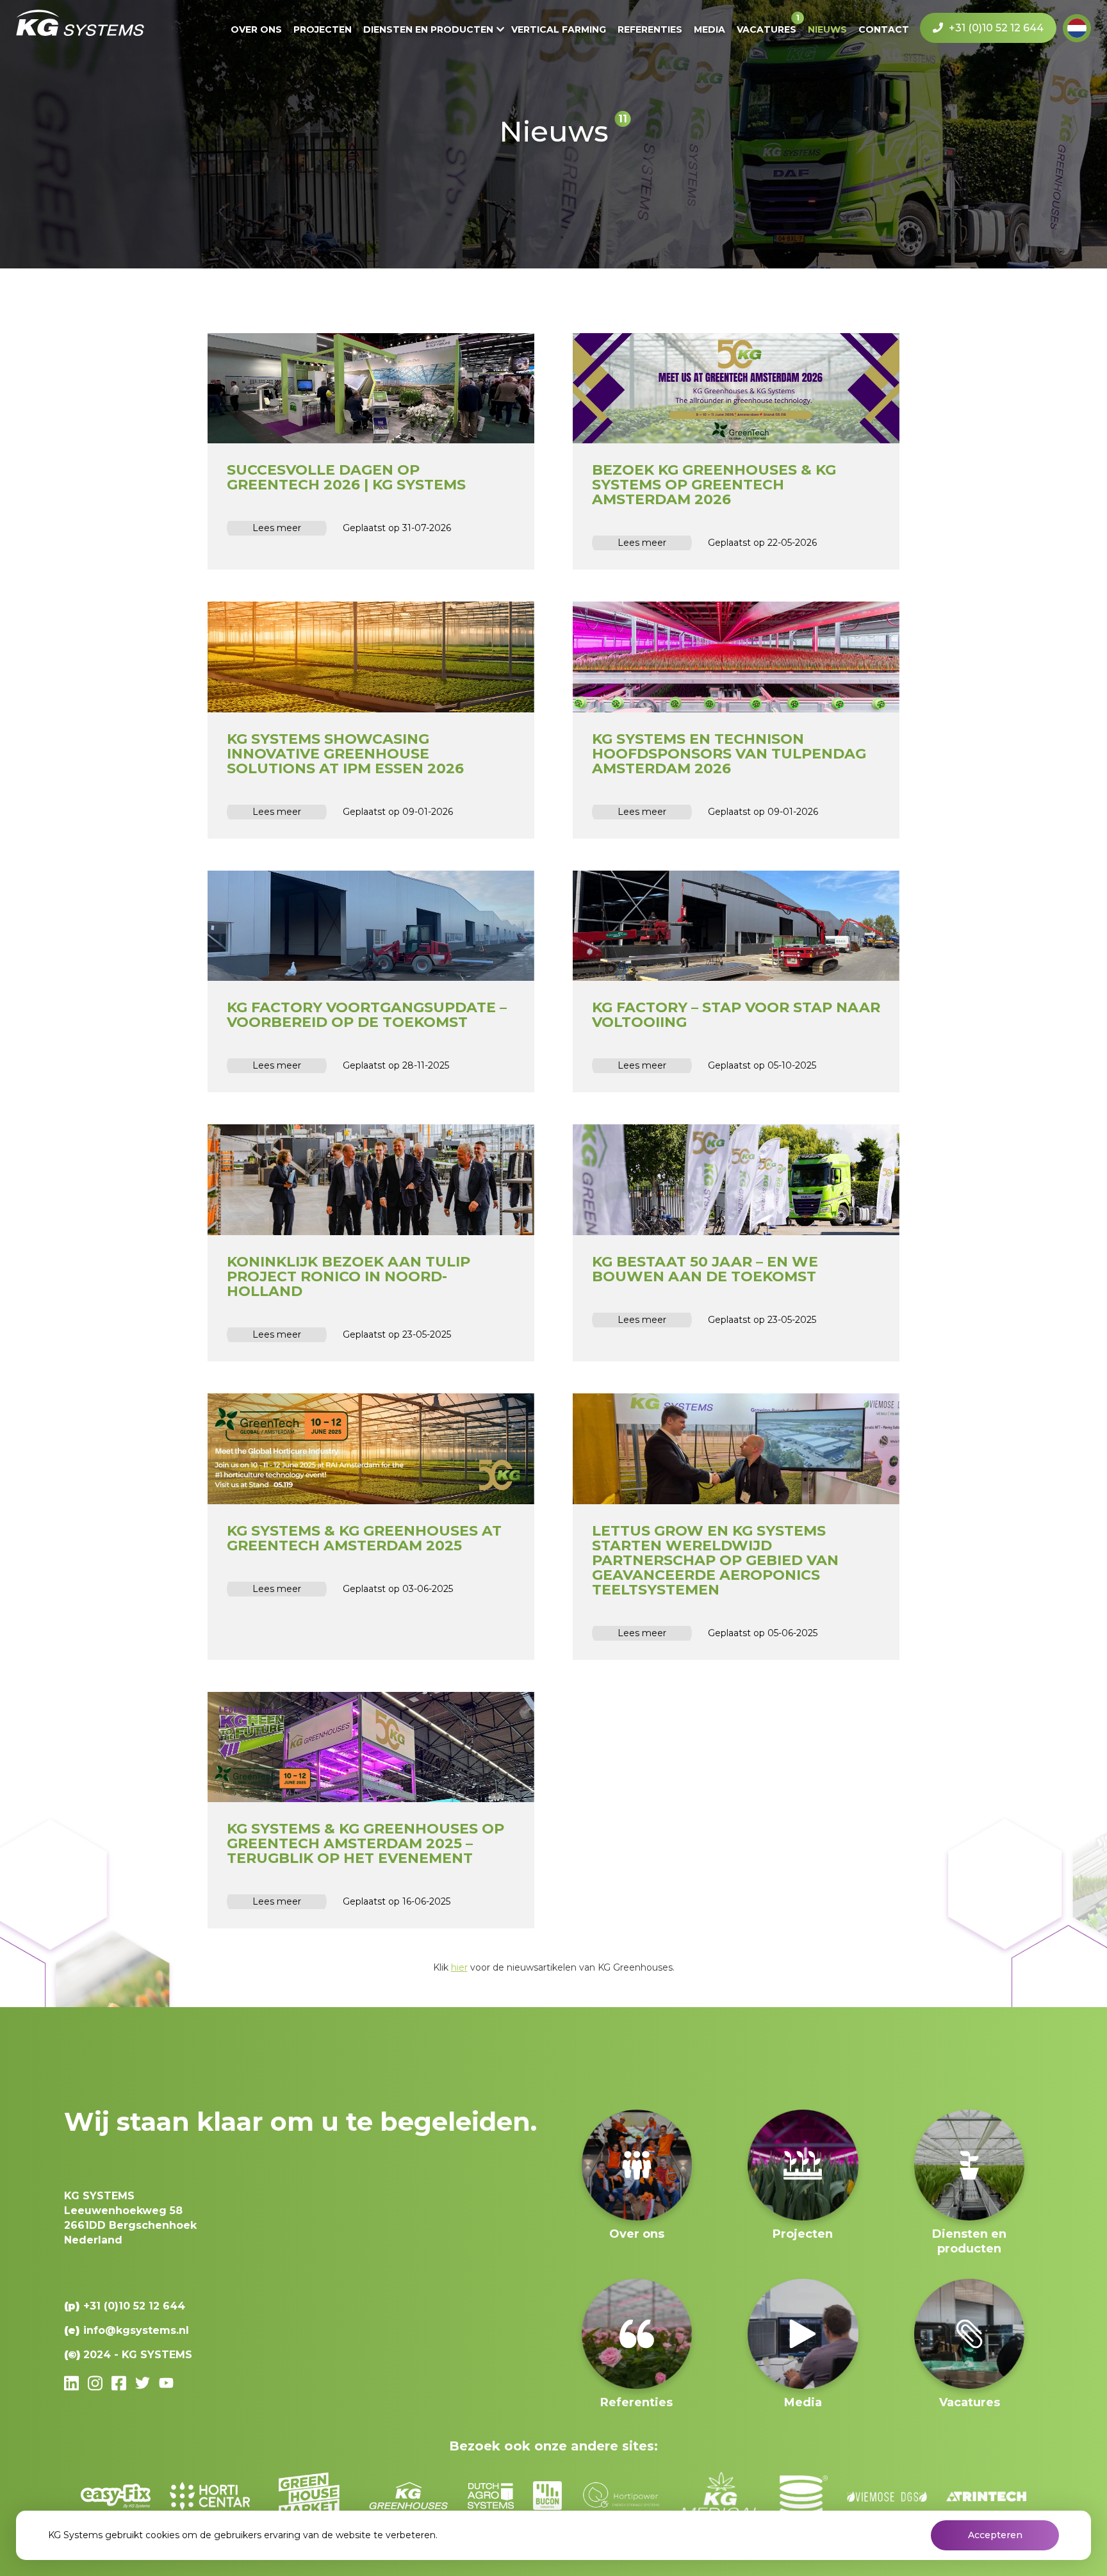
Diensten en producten (428, 29)
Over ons (256, 29)
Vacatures (767, 29)
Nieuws (827, 29)
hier (459, 1967)
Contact (884, 29)
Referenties (650, 29)
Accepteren (995, 2535)
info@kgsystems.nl (136, 2330)
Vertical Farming (559, 29)
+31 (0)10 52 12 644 (995, 28)
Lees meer (277, 528)
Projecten (323, 29)
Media (709, 29)
